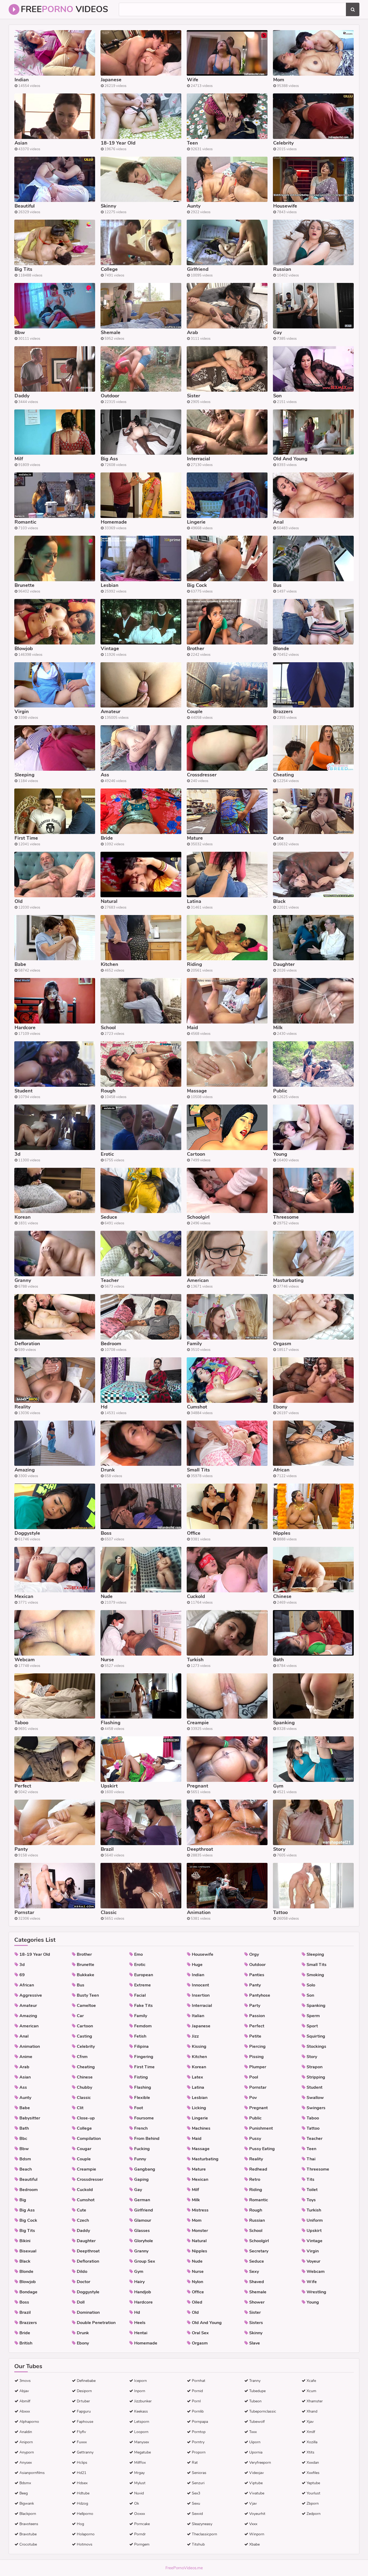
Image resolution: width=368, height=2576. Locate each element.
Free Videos (64, 9)
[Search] (353, 9)
